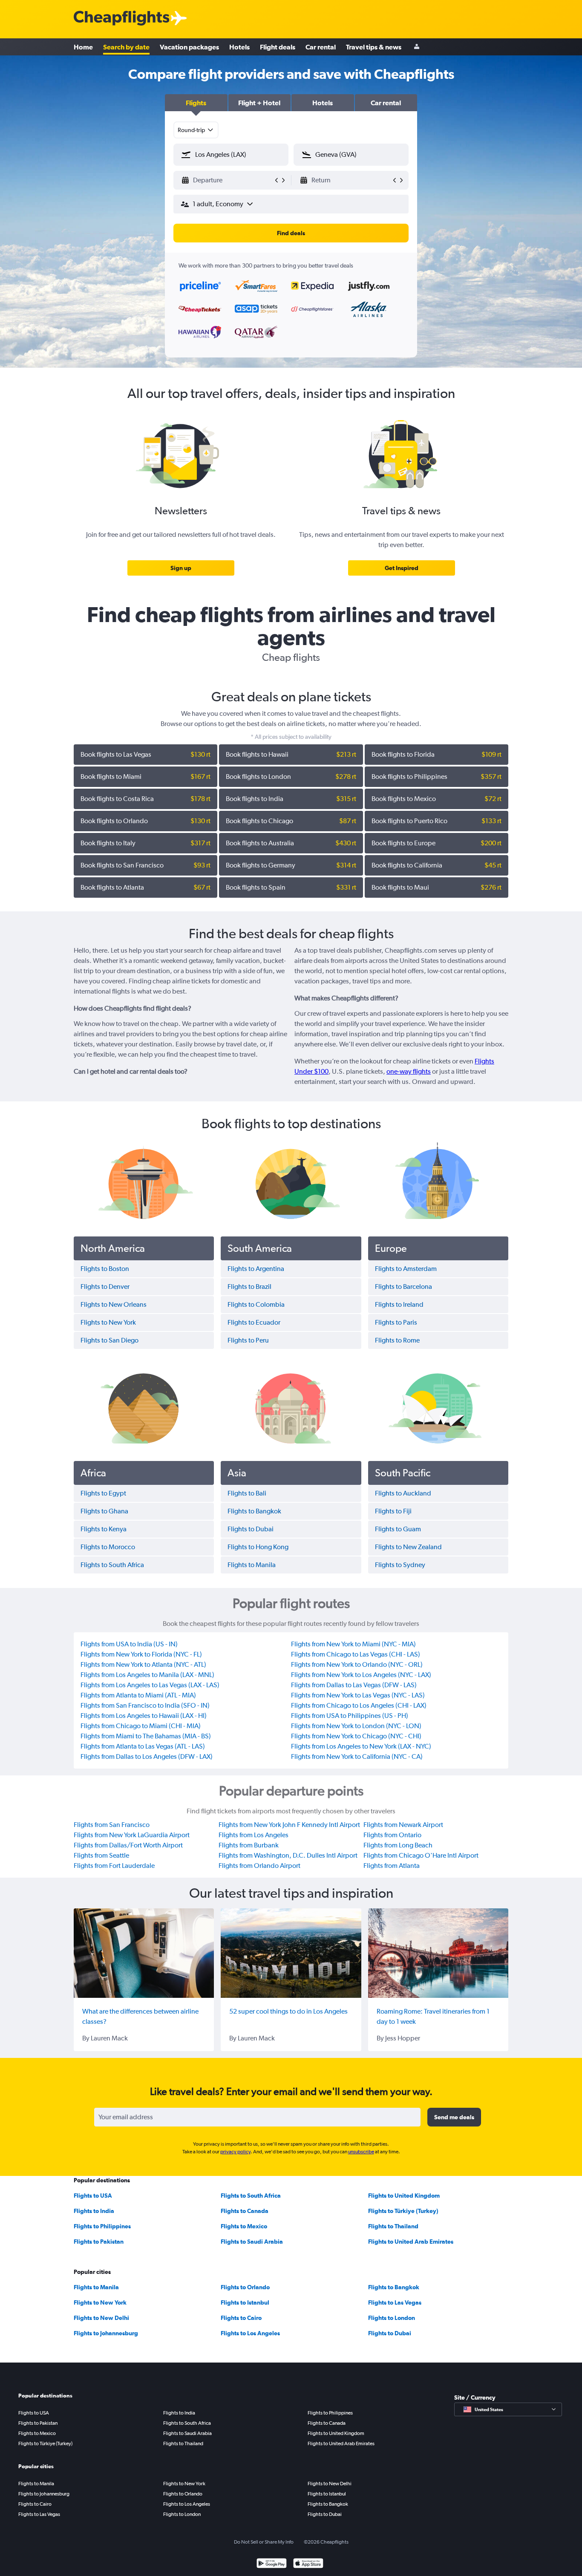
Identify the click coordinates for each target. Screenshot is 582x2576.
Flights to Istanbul (245, 2302)
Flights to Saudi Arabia (252, 2242)
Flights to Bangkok (394, 2287)
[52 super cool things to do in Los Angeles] (291, 1953)
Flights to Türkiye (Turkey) (403, 2211)
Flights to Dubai (390, 2333)
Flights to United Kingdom (404, 2196)
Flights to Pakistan (99, 2242)
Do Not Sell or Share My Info (264, 2542)
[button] (196, 103)
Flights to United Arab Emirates (411, 2242)
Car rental (321, 47)
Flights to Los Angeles (250, 2333)
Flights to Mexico (244, 2226)
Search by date (126, 47)
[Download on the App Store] (308, 2564)
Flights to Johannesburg (106, 2333)
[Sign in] (417, 47)
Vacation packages (189, 47)
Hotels (239, 47)
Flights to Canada (245, 2211)
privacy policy (235, 2152)
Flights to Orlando (245, 2287)
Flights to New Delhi (101, 2318)
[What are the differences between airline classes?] (144, 1953)
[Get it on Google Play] (272, 2564)
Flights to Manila (96, 2287)
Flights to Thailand (393, 2226)
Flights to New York (100, 2302)
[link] (181, 568)
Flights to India (94, 2211)
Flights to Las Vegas (395, 2302)
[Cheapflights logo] (121, 19)
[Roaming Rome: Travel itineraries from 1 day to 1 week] (438, 1953)
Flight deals (278, 47)
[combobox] (196, 130)
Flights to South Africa (251, 2196)
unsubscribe (361, 2152)
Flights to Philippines (102, 2226)
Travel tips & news (374, 47)
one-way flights (409, 1071)
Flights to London (392, 2318)
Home (83, 47)
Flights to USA (93, 2196)
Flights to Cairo (241, 2318)
